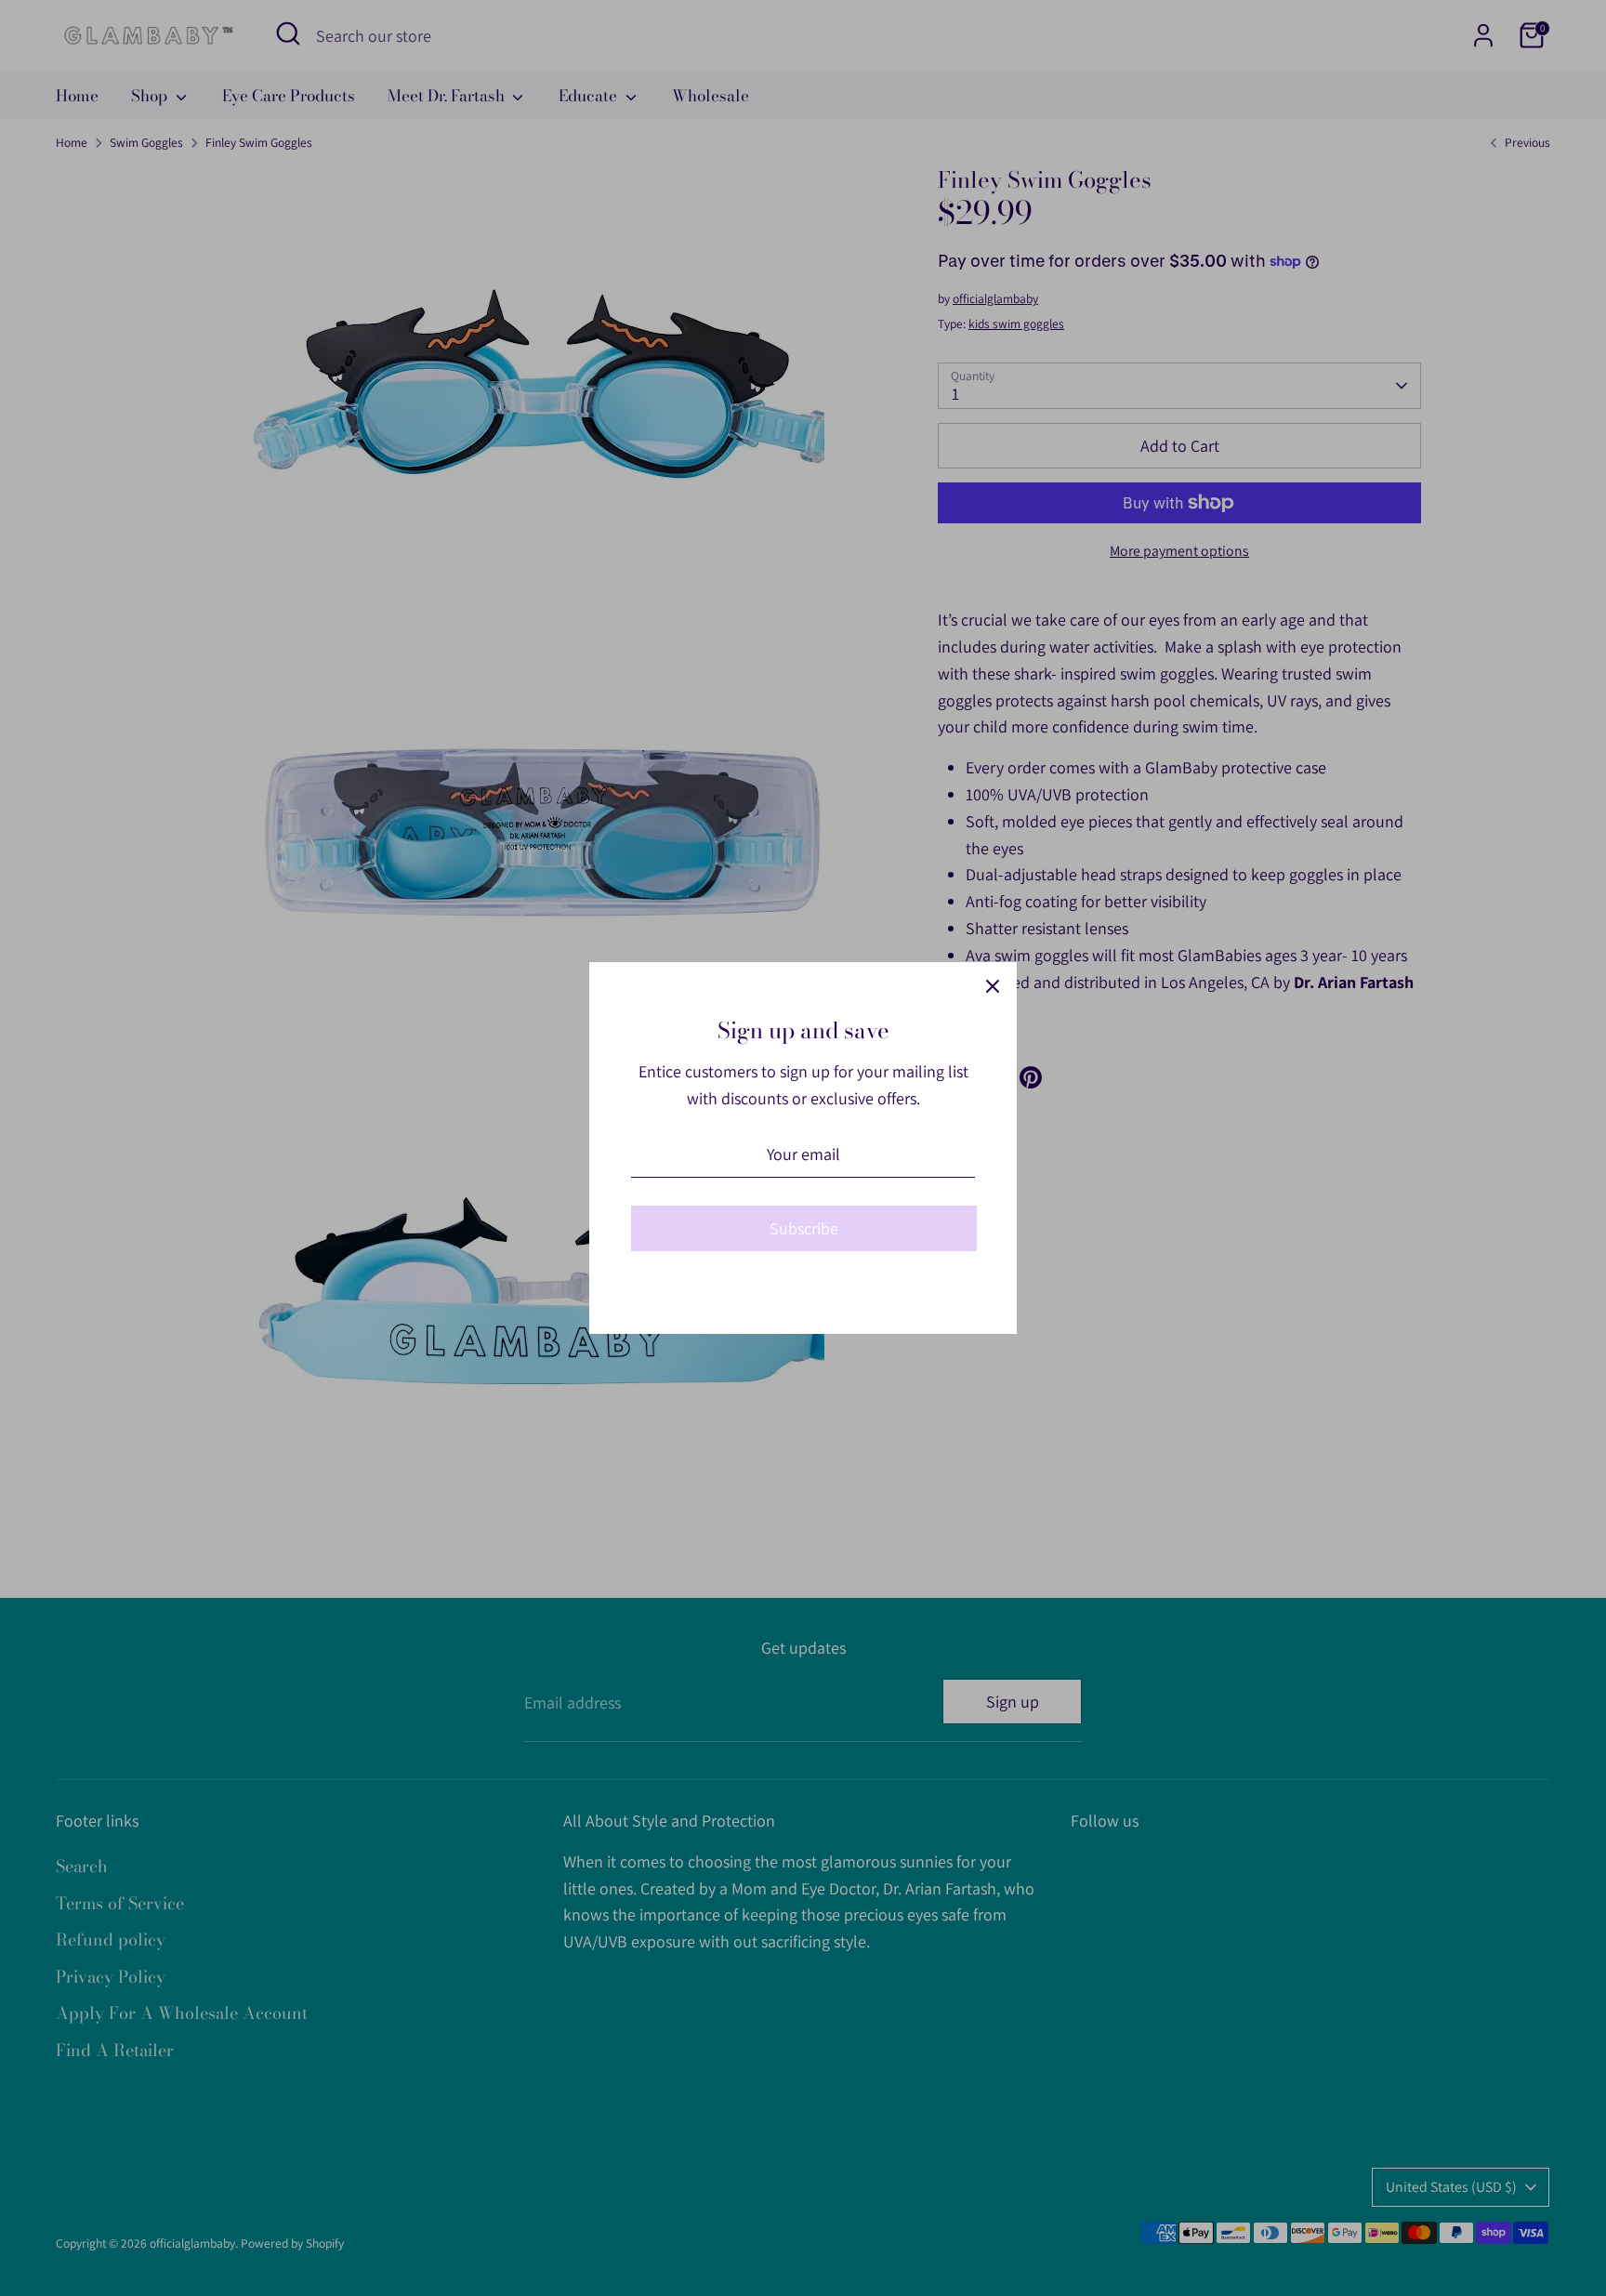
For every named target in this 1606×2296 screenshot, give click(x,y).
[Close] (993, 986)
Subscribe (804, 1228)
